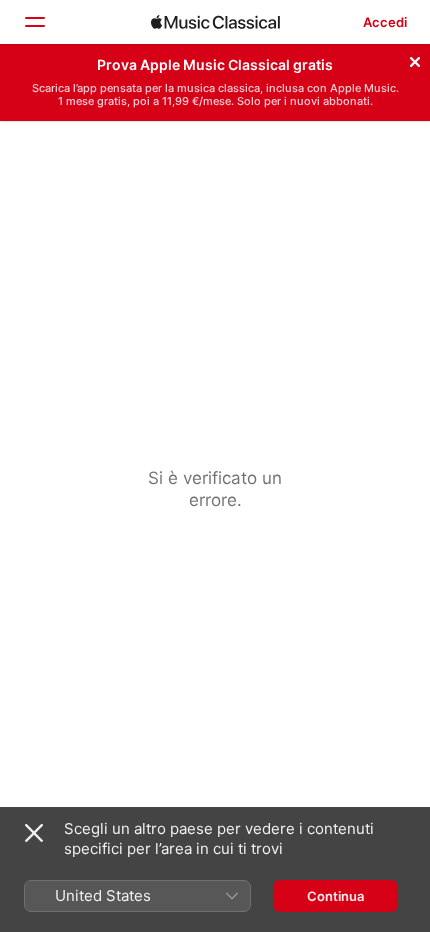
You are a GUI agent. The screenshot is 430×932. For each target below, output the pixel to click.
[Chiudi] (415, 59)
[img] (215, 22)
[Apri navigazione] (34, 22)
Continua (335, 896)
